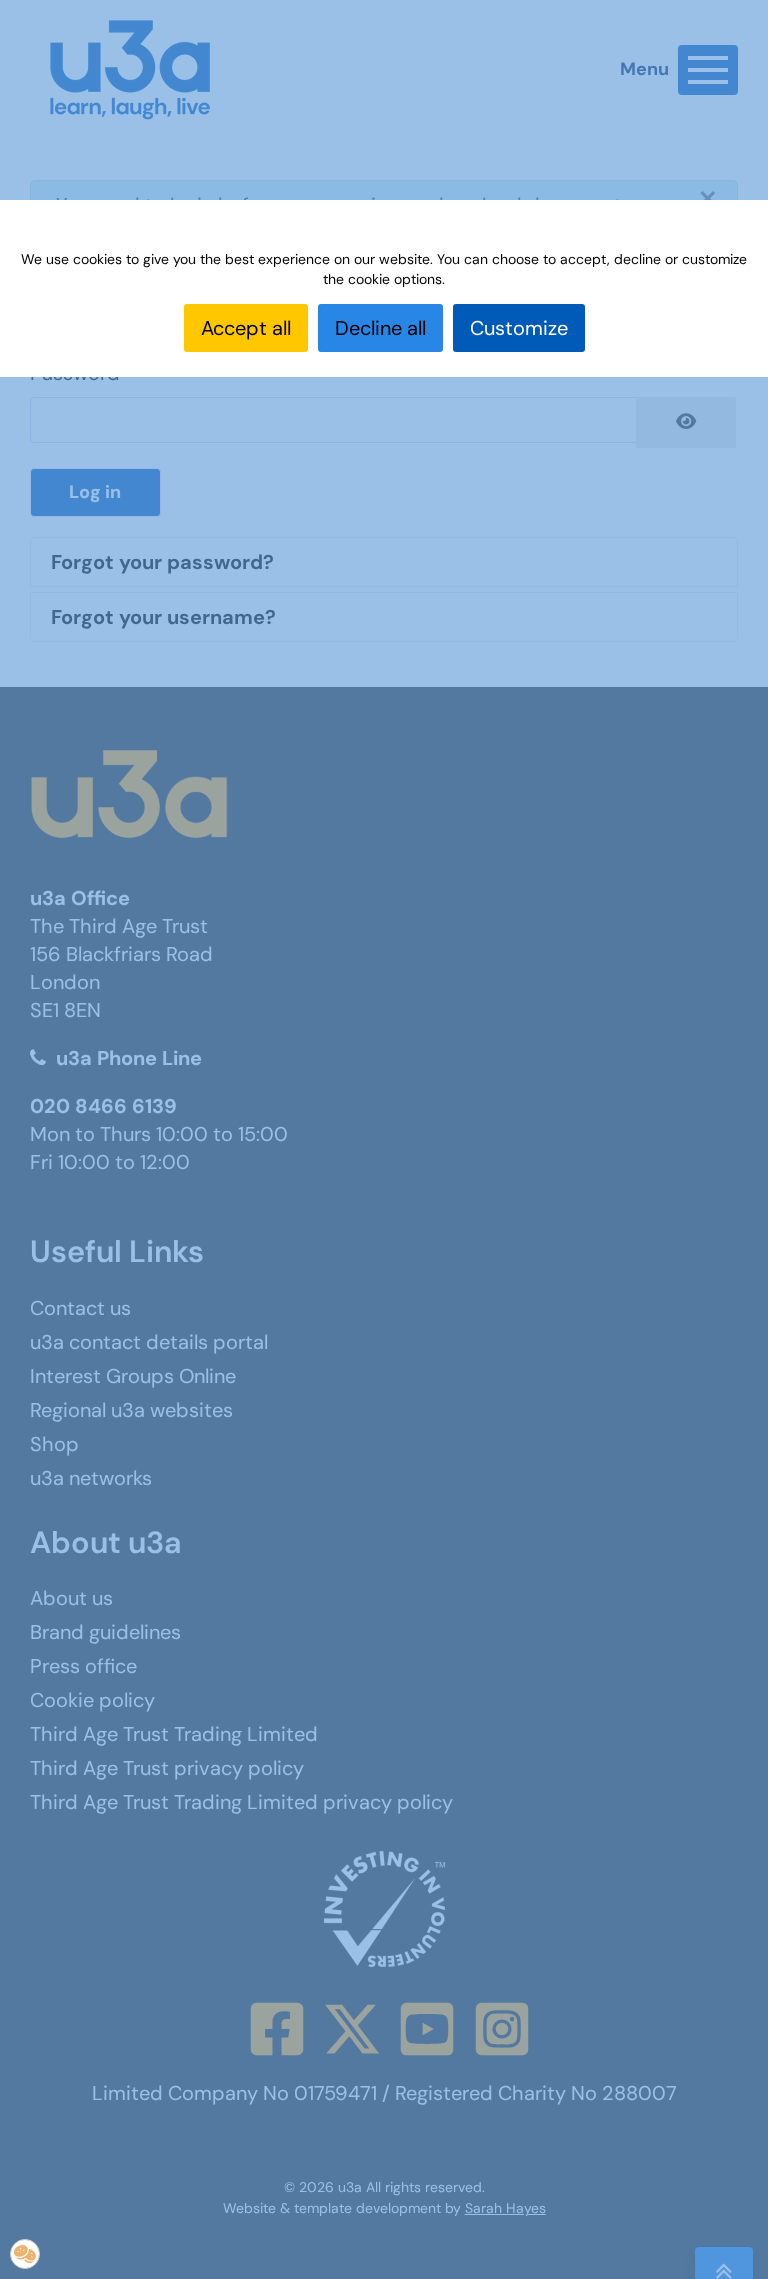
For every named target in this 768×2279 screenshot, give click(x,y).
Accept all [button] (246, 328)
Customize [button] (519, 328)
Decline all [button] (380, 328)
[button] (25, 2254)
